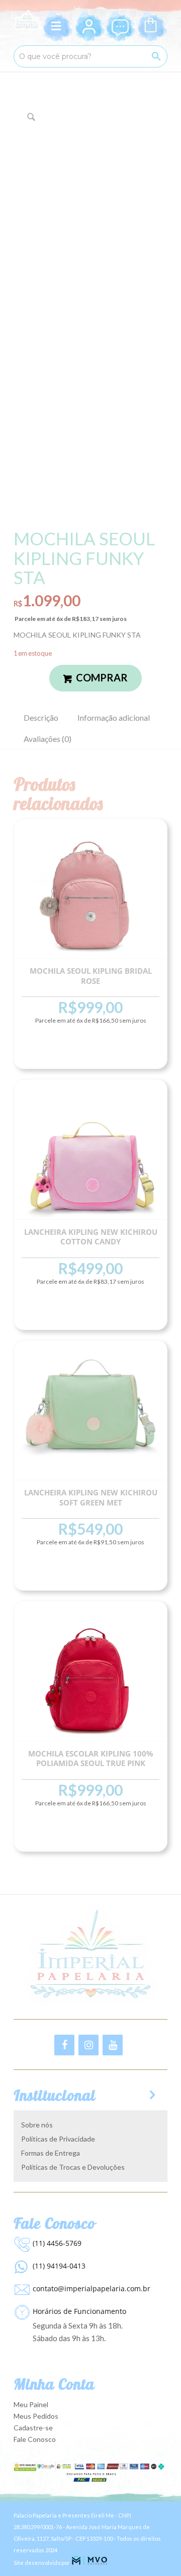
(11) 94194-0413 (59, 2266)
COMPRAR (102, 677)
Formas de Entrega (51, 2153)
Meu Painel (31, 2404)
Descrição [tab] (41, 717)
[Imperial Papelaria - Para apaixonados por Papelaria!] (27, 20)
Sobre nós (37, 2125)
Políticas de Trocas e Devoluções (73, 2167)
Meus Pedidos (36, 2416)
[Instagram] (88, 2045)
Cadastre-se (33, 2428)
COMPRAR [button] (90, 1050)
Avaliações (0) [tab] (48, 739)
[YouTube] (113, 2045)
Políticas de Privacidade (58, 2139)
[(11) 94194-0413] (21, 2265)
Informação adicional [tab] (114, 717)
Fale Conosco (35, 2439)
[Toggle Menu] (58, 26)
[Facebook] (64, 2045)
